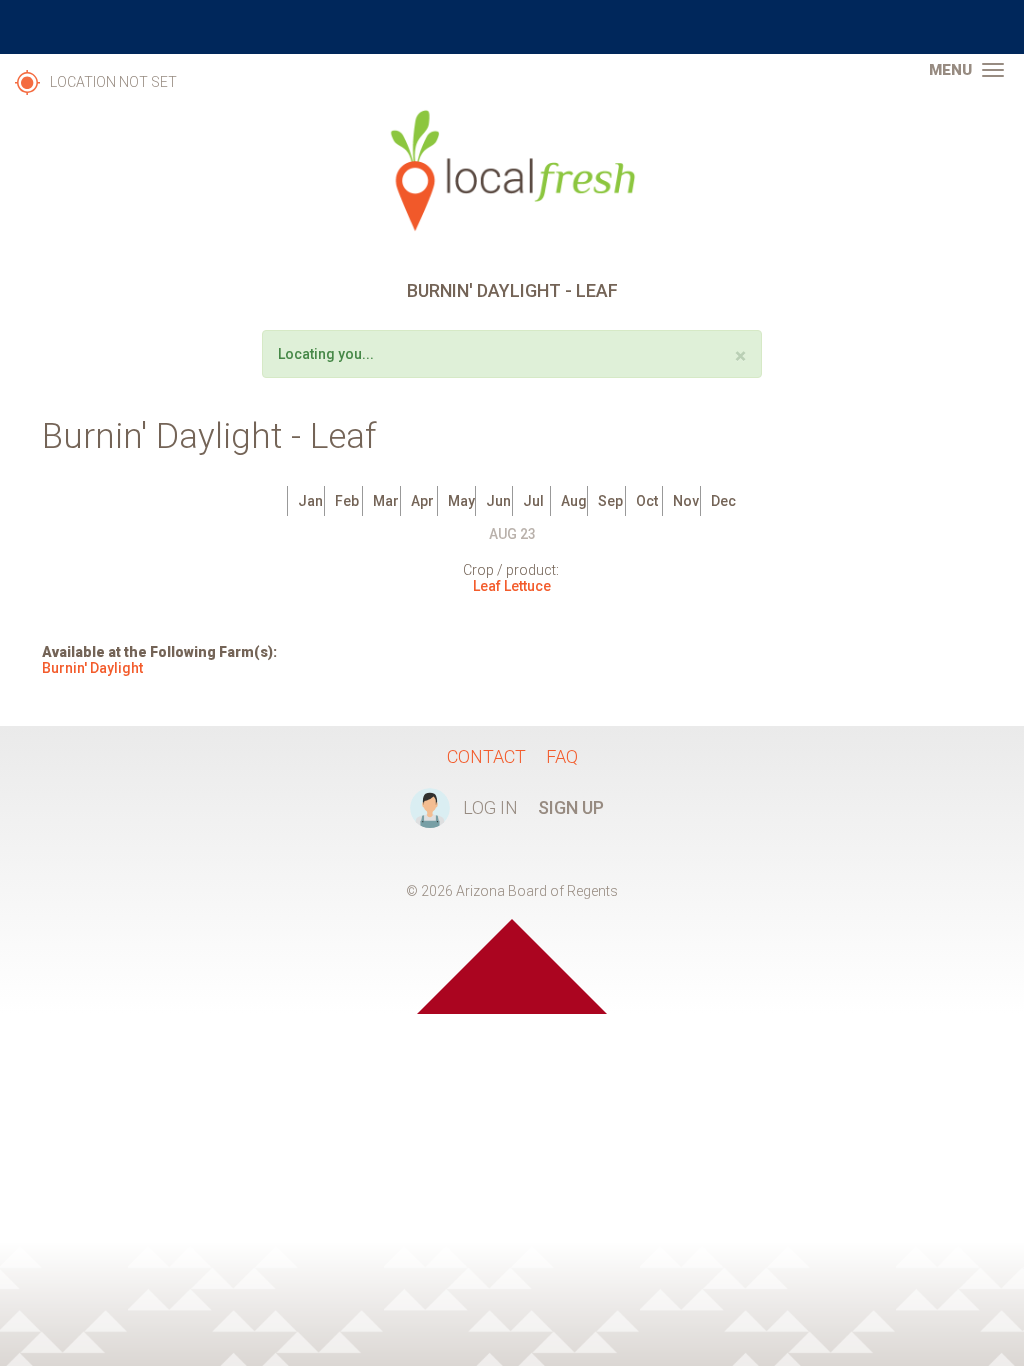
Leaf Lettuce (512, 586)
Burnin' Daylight (92, 668)
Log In (490, 807)
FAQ (562, 756)
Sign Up (571, 807)
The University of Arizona (512, 27)
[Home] (512, 170)
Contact (486, 756)
